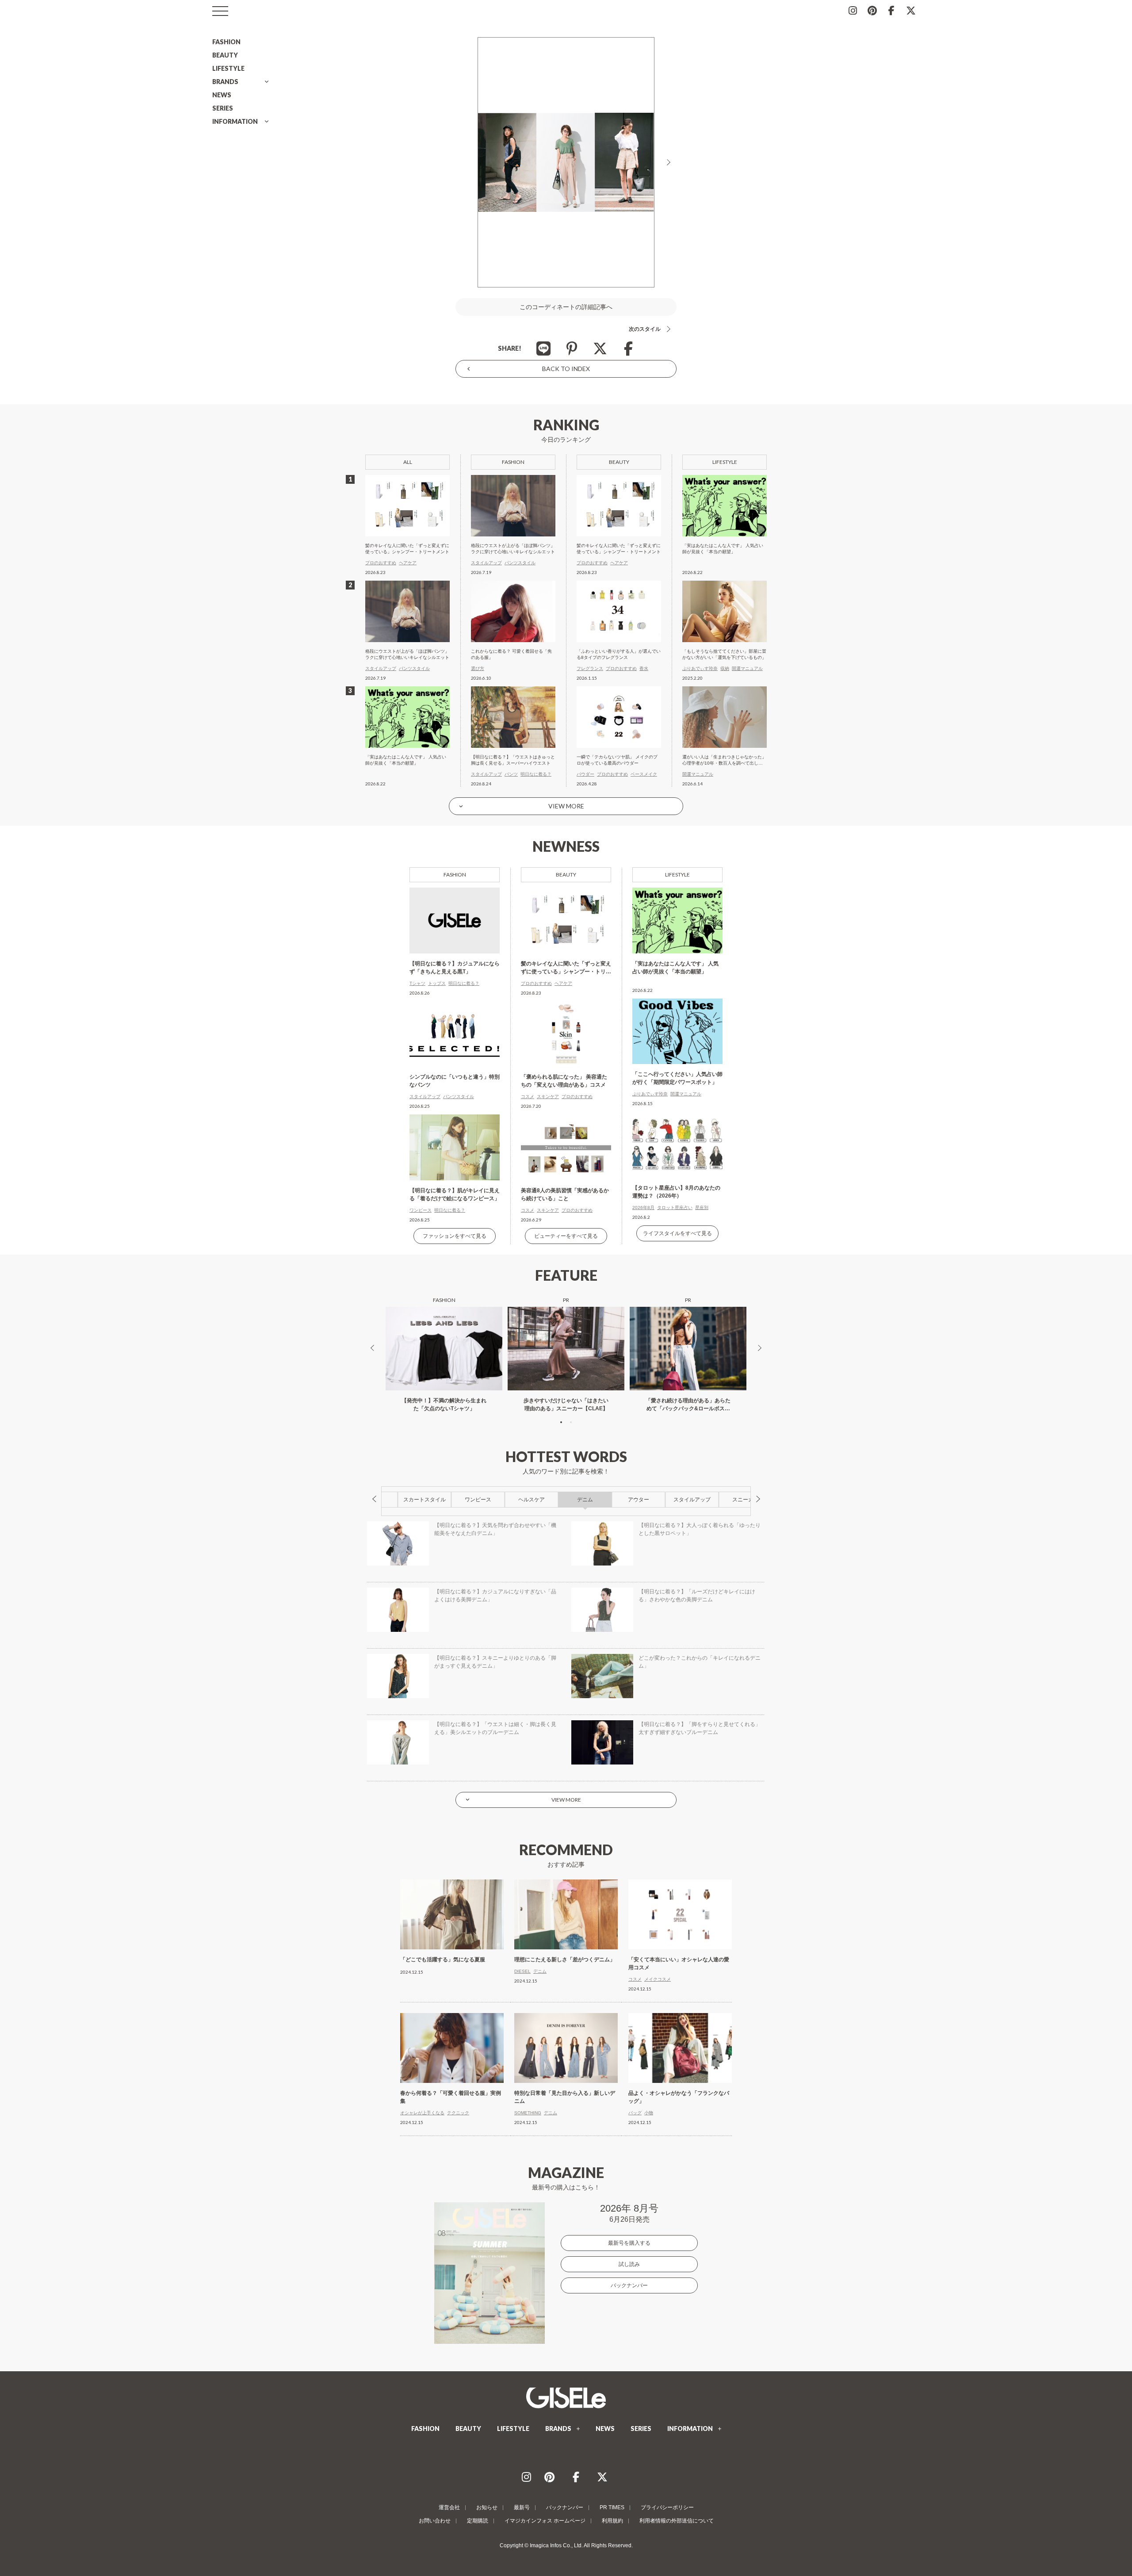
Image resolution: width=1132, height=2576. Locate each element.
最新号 (522, 2507)
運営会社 (449, 2507)
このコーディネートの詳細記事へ (566, 307)
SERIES (223, 108)
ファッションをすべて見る (455, 1236)
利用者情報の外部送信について (677, 2521)
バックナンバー (629, 2285)
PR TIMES (612, 2507)
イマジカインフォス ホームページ (545, 2521)
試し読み (629, 2264)
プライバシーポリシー (667, 2507)
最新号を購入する (629, 2243)
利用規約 (612, 2521)
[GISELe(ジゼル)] (566, 2398)
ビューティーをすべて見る (566, 1236)
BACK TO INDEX (566, 369)
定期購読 (478, 2521)
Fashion (455, 875)
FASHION (226, 42)
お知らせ (487, 2507)
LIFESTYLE (228, 68)
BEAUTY (225, 55)
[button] (561, 1422)
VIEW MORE (566, 806)
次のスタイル (645, 329)
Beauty (566, 875)
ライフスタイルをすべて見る (677, 1233)
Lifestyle (677, 875)
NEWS (222, 95)
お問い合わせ (435, 2521)
